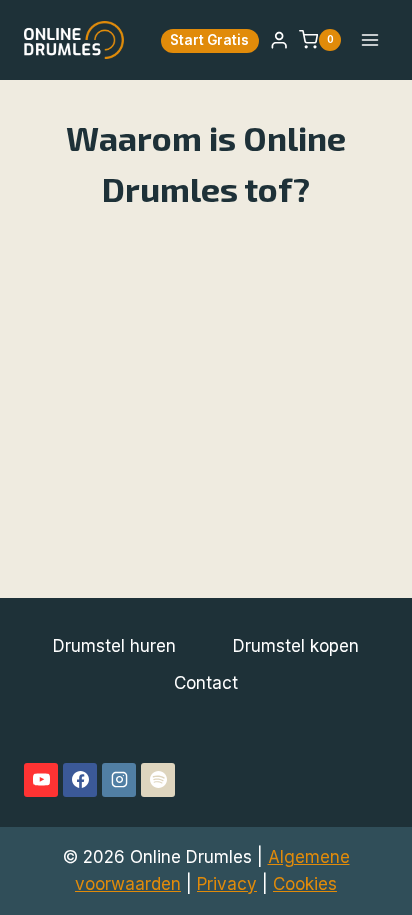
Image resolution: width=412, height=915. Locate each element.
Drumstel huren (114, 646)
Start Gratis (209, 40)
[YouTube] (41, 780)
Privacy (227, 884)
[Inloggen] (279, 40)
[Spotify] (158, 780)
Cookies (305, 884)
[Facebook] (80, 780)
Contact (206, 683)
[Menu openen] (369, 39)
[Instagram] (119, 780)
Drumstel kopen (296, 646)
